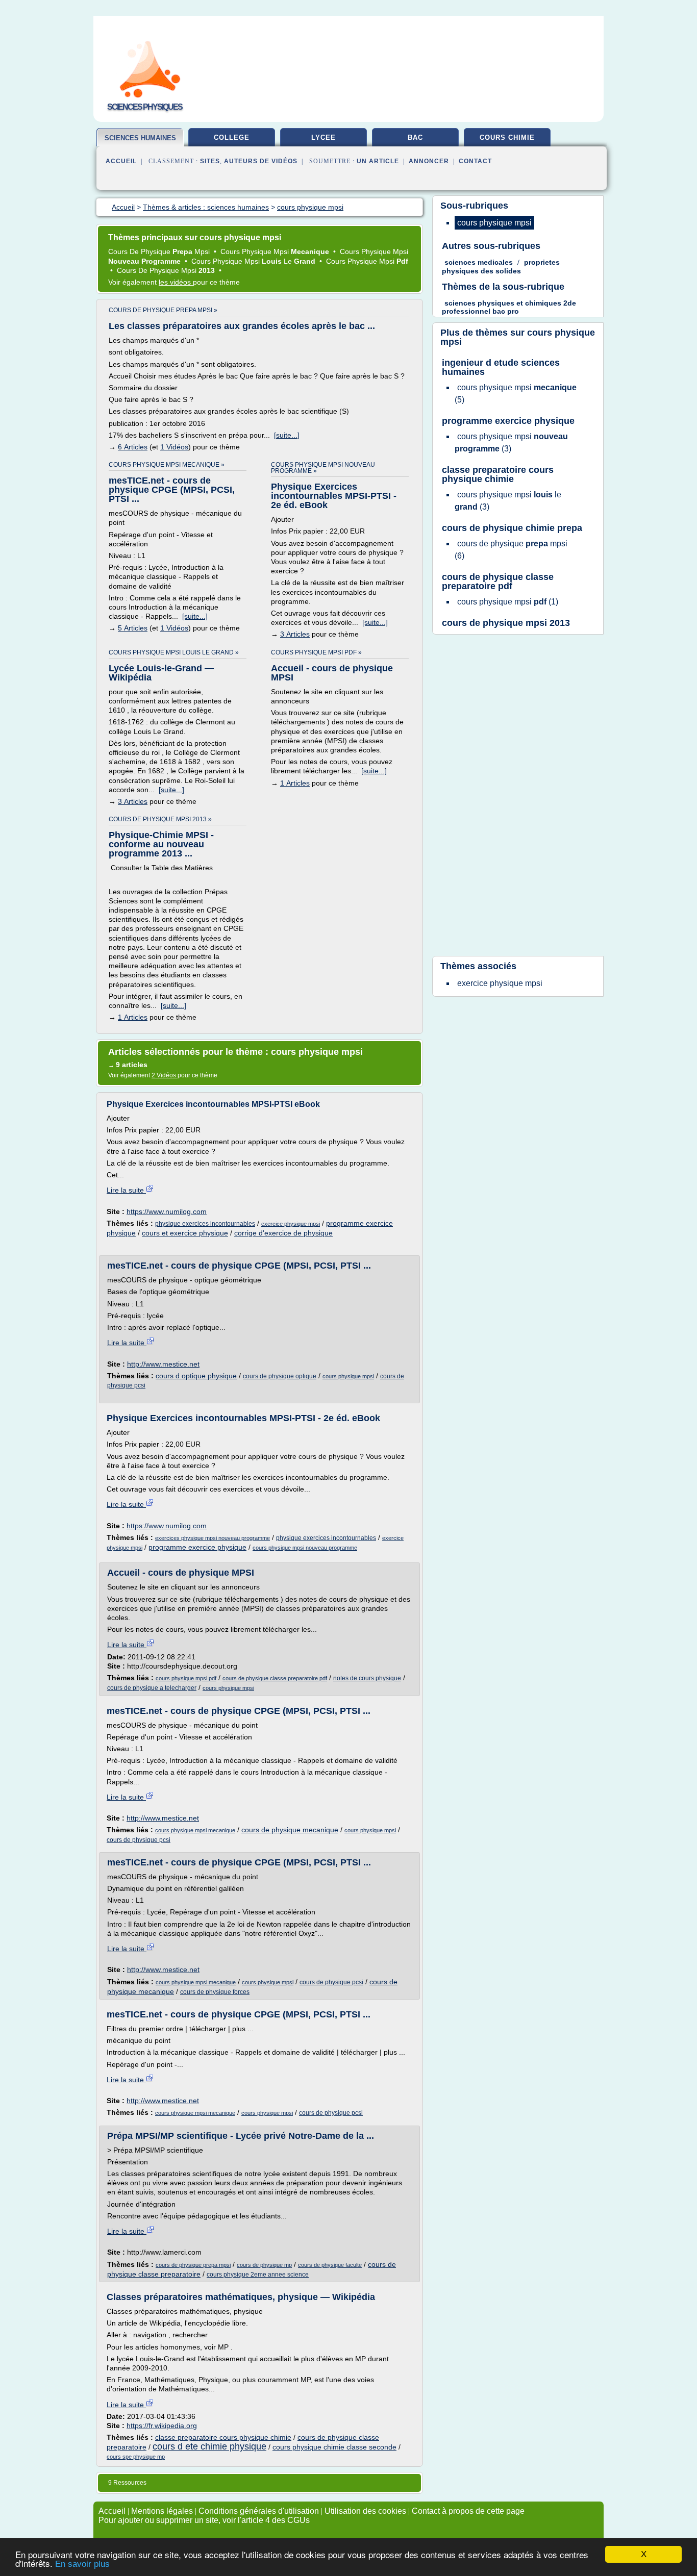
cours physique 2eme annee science (258, 2275)
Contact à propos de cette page (468, 2511)
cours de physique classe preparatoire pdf (275, 1678)
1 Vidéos (174, 447)
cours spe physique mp (136, 2457)
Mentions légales (162, 2511)
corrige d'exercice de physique (283, 1233)
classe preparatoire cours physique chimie (223, 2437)
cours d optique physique (196, 1376)
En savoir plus (82, 2564)
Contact (475, 161)
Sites (210, 161)
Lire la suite (126, 1190)
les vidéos (176, 282)
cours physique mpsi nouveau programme (305, 1548)
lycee (323, 137)
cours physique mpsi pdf (186, 1678)
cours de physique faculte (330, 2265)
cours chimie (507, 137)
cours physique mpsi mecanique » (167, 465)
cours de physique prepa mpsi (193, 2265)
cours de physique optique (280, 1376)
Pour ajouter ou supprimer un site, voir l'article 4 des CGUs (204, 2520)
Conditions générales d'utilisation (259, 2511)
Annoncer (429, 161)
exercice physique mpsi (291, 1224)
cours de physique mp (264, 2265)
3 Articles (295, 634)
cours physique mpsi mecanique (195, 1830)
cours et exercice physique (185, 1233)
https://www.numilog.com (167, 1211)
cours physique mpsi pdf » (316, 652)
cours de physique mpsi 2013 (506, 623)
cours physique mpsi (348, 1376)
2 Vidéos (165, 1075)
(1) (508, 602)
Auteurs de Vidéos (261, 161)
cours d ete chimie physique (209, 2446)
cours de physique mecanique (290, 1830)
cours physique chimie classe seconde (334, 2447)
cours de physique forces (215, 1992)
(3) (511, 443)
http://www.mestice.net (163, 1364)
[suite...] (287, 435)
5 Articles (133, 628)
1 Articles (295, 783)
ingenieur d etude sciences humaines (501, 367)
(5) (516, 394)
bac (415, 137)
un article (378, 161)
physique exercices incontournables (205, 1224)
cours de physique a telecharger (152, 1688)
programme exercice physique (197, 1547)
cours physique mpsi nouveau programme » (323, 468)
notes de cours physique (367, 1678)
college (232, 137)
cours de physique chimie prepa (512, 528)
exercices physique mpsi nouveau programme (213, 1538)
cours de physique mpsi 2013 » (160, 819)
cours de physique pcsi (139, 1840)
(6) (511, 550)
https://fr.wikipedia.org (162, 2426)
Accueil (121, 161)
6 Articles (133, 447)
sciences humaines (140, 138)
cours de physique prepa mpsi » (163, 310)
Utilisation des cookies (365, 2511)
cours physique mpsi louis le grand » (174, 652)
